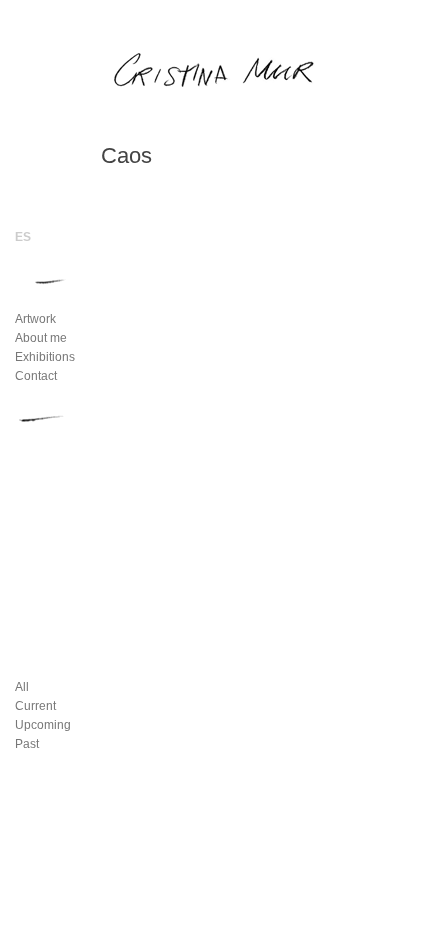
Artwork (35, 319)
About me (41, 338)
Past (27, 744)
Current (35, 706)
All (22, 687)
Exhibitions (45, 357)
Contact (36, 376)
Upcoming (43, 725)
